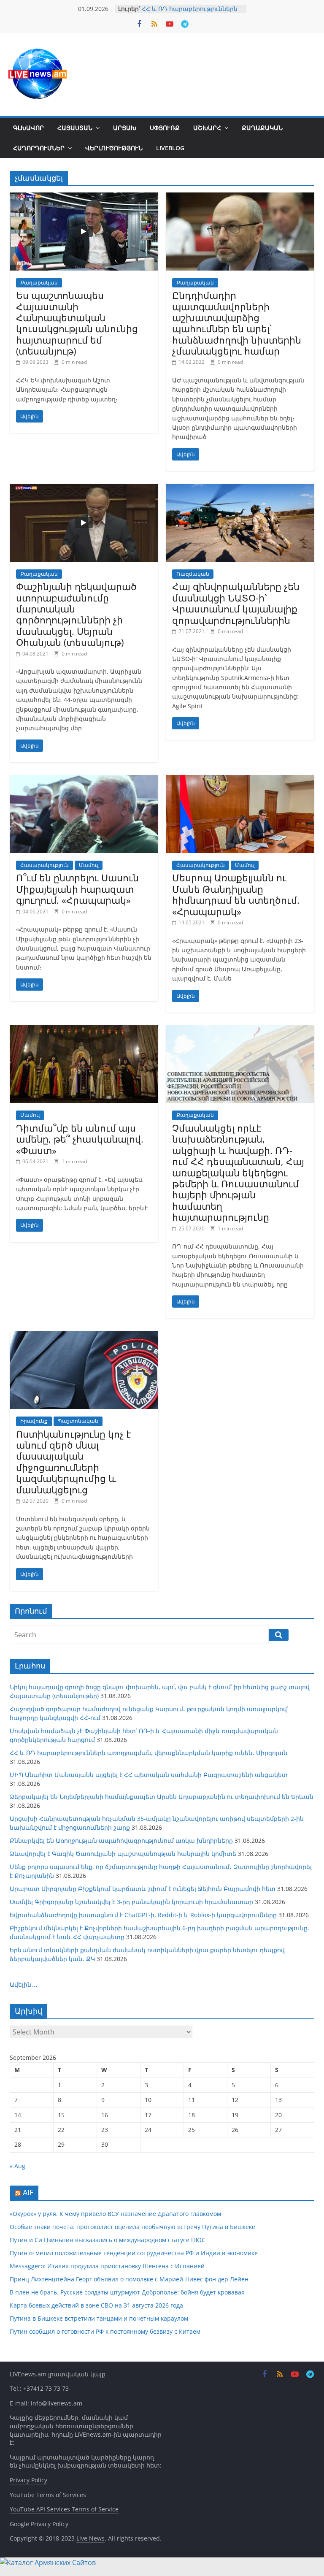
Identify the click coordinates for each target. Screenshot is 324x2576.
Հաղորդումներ (39, 148)
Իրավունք (34, 1421)
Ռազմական (193, 574)
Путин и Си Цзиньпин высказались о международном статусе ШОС (108, 2240)
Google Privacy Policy (39, 2524)
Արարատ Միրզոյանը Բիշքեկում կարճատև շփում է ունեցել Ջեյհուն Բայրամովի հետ (143, 1889)
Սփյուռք (165, 128)
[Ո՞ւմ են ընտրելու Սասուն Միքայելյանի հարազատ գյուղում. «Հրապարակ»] (84, 780)
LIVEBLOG (170, 148)
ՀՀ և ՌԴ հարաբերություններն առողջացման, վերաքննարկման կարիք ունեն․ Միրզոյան (148, 1753)
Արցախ (125, 128)
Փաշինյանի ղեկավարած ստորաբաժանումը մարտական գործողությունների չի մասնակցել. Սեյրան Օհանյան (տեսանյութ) (76, 614)
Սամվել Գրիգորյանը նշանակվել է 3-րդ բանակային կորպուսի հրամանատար (131, 1902)
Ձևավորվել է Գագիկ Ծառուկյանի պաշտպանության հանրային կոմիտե (123, 1854)
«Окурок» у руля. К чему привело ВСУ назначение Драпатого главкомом (115, 2214)
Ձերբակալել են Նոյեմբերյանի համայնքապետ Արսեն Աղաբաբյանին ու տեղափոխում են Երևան (162, 1797)
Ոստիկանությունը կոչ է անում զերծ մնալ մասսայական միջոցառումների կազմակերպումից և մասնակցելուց (73, 1462)
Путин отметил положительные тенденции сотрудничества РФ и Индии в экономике (134, 2253)
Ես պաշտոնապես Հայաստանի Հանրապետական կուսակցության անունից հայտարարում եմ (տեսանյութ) (77, 323)
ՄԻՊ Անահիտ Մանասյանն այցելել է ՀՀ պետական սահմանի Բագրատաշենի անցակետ (149, 1775)
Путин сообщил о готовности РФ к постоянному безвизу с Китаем (105, 2331)
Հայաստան (75, 128)
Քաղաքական (262, 128)
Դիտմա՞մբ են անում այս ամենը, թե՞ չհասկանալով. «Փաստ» (80, 1139)
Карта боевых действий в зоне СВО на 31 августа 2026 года (96, 2305)
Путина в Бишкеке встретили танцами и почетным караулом (99, 2318)
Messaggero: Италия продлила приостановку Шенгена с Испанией (107, 2266)
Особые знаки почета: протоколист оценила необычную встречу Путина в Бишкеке (132, 2227)
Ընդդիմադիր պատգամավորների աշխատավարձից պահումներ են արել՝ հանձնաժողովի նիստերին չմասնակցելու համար (237, 323)
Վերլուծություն (114, 148)
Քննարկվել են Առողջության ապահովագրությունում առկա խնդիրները (121, 1841)
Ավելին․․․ (24, 1984)
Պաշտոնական (78, 1421)
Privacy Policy (28, 2480)
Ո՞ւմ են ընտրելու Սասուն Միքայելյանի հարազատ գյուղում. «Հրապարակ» (77, 889)
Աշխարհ (207, 128)
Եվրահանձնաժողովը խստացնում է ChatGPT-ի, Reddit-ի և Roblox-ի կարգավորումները (143, 1915)
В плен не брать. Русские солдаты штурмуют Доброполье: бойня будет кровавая (127, 2292)
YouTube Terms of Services (48, 2495)
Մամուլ (89, 865)
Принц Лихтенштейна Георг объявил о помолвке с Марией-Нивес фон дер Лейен (129, 2279)
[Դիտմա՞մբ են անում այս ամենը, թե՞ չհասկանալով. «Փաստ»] (84, 1030)
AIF (28, 2192)
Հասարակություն (45, 865)
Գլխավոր (28, 128)
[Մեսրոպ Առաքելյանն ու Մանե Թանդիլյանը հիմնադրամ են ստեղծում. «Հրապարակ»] (240, 780)
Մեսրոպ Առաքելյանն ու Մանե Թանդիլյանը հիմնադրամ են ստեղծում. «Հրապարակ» (236, 894)
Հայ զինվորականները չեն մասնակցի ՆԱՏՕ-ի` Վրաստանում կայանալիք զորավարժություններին (236, 603)
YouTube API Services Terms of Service (64, 2509)
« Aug (18, 2166)
